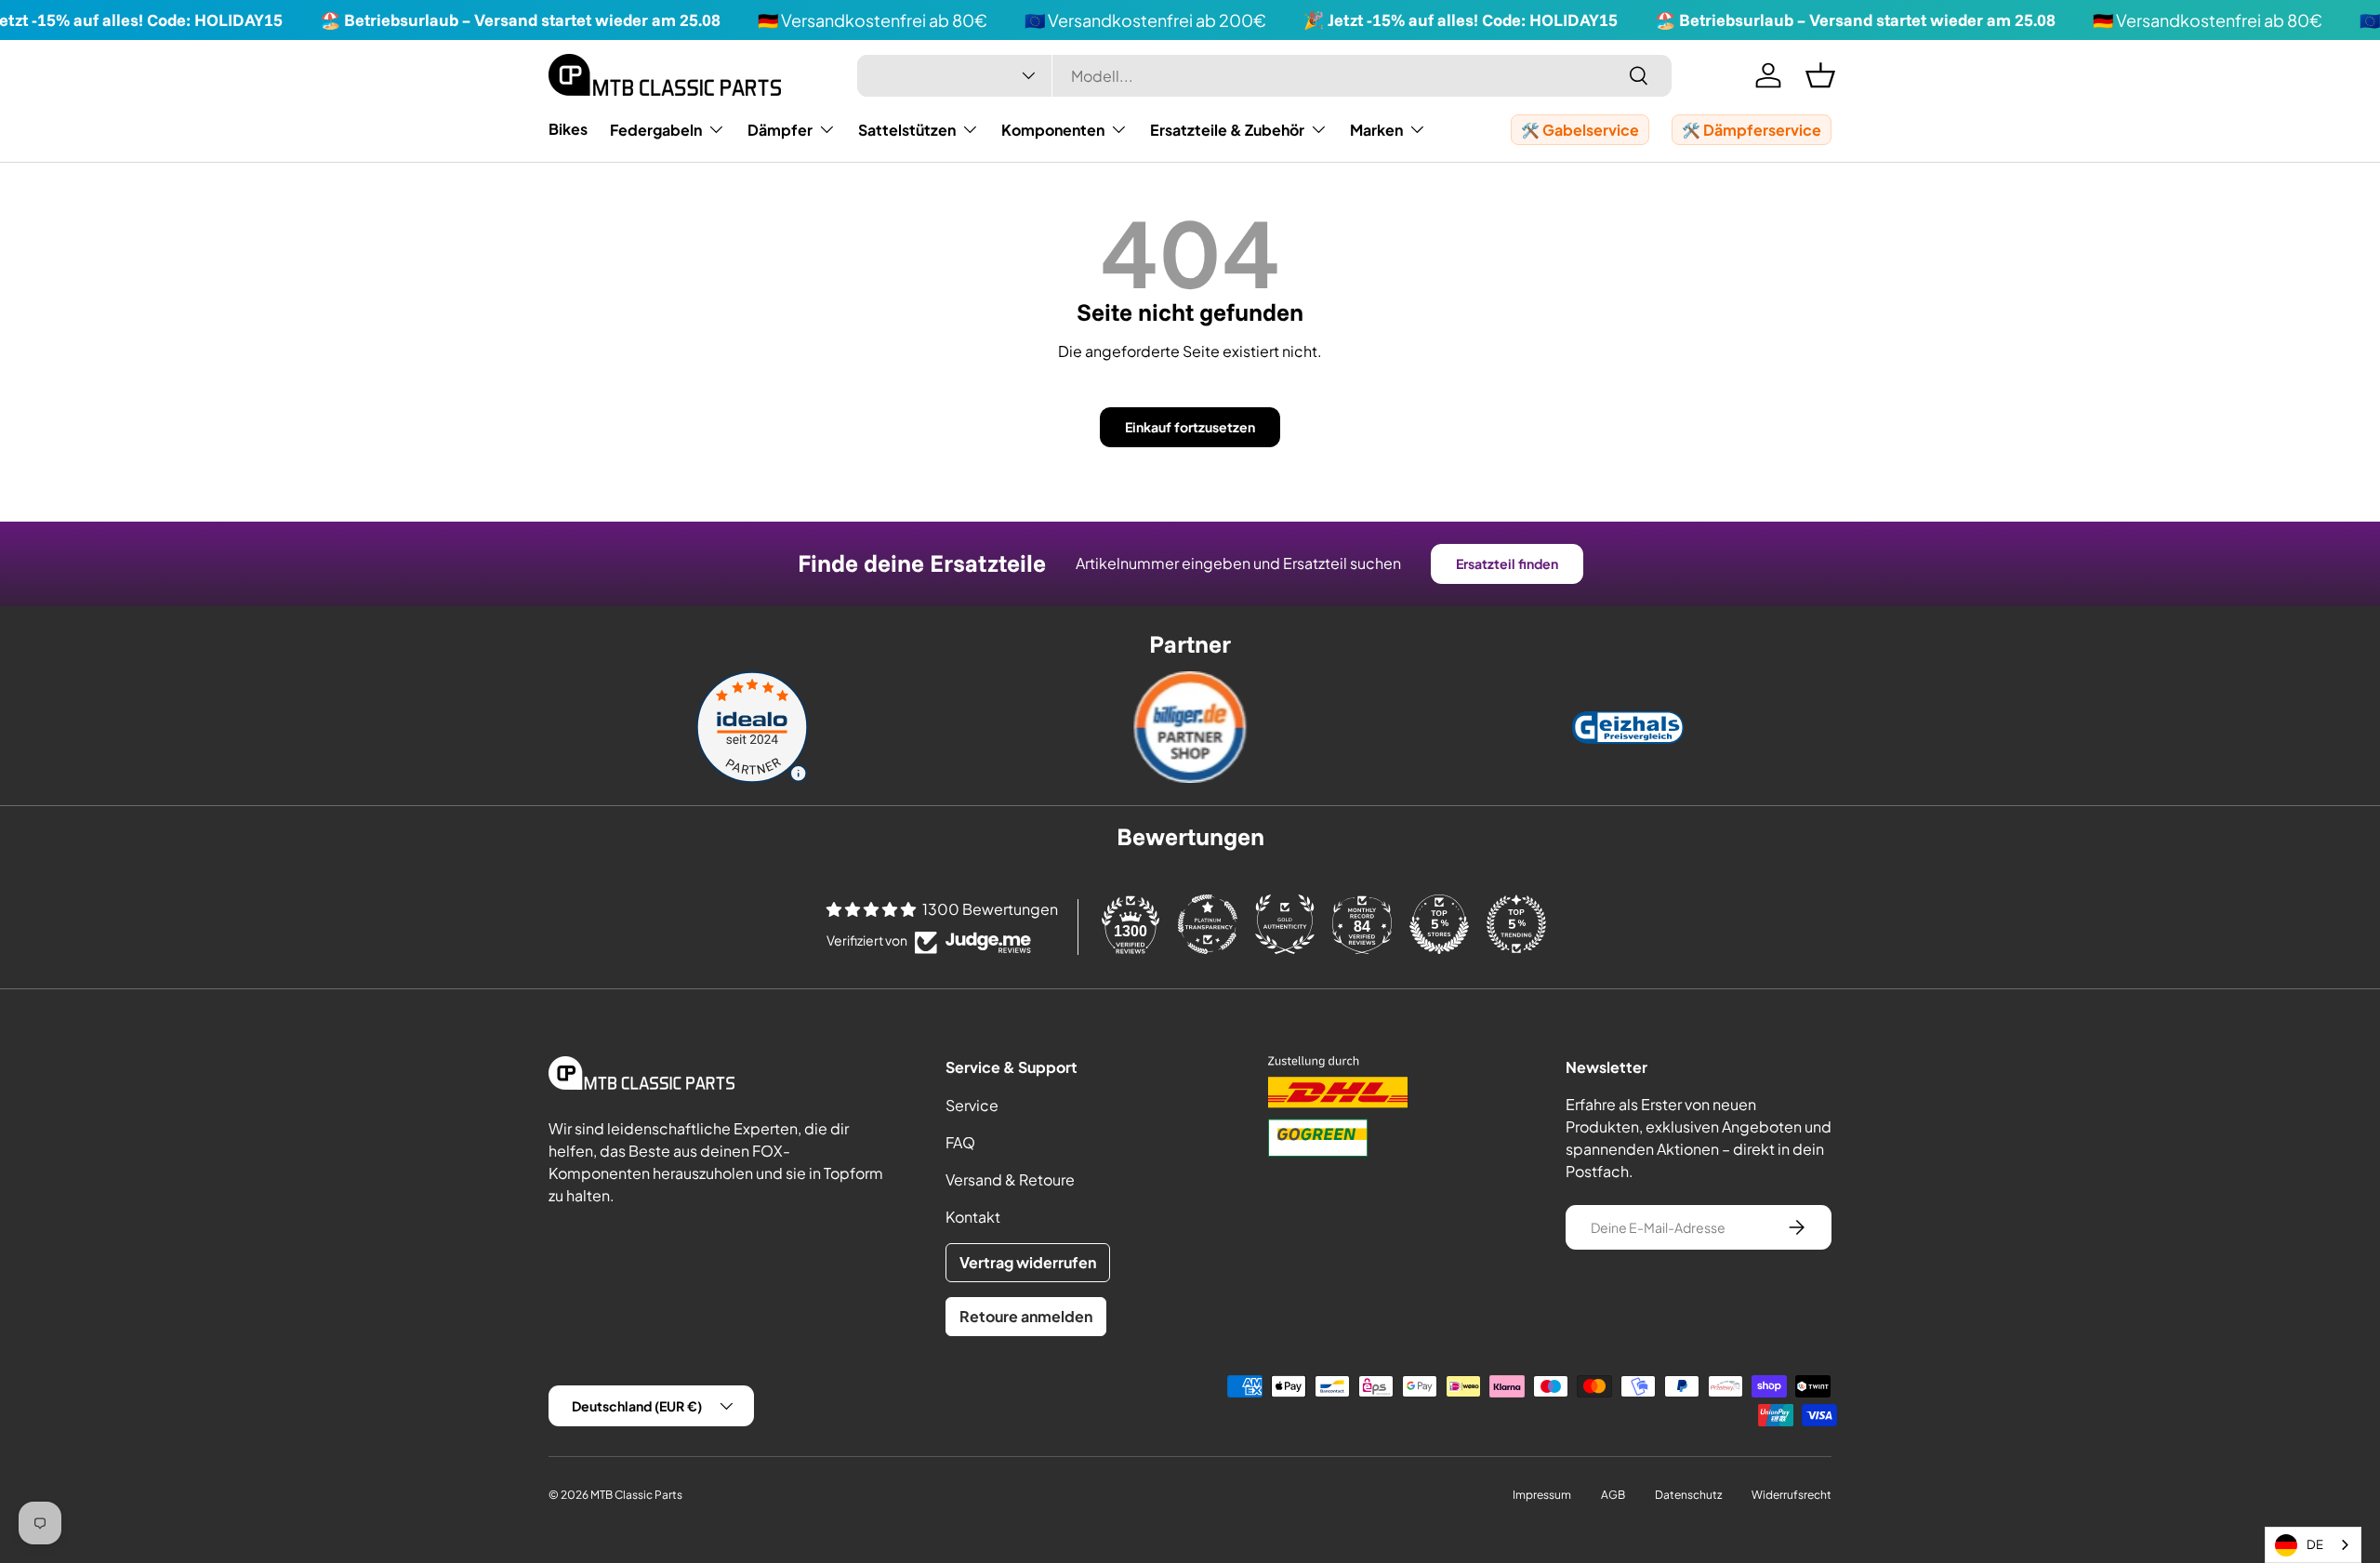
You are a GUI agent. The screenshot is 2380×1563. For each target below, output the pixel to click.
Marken (1376, 130)
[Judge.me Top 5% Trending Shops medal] (1516, 924)
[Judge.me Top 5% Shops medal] (1439, 924)
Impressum (1542, 1495)
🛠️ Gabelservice (1580, 130)
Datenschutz (1688, 1495)
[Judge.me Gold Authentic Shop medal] (1285, 924)
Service (972, 1105)
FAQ (960, 1142)
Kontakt (973, 1217)
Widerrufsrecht (1792, 1495)
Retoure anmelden (1026, 1316)
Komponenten (1053, 130)
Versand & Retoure (1010, 1179)
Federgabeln (656, 130)
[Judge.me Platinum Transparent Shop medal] (1208, 924)
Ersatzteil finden (1507, 563)
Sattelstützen (907, 130)
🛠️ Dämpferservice (1752, 130)
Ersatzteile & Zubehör (1227, 130)
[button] (1820, 75)
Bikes (568, 129)
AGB (1613, 1495)
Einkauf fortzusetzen (1190, 427)
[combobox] (1264, 76)
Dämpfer (780, 130)
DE (2315, 1544)
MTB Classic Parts (636, 1495)
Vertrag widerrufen (1028, 1262)
